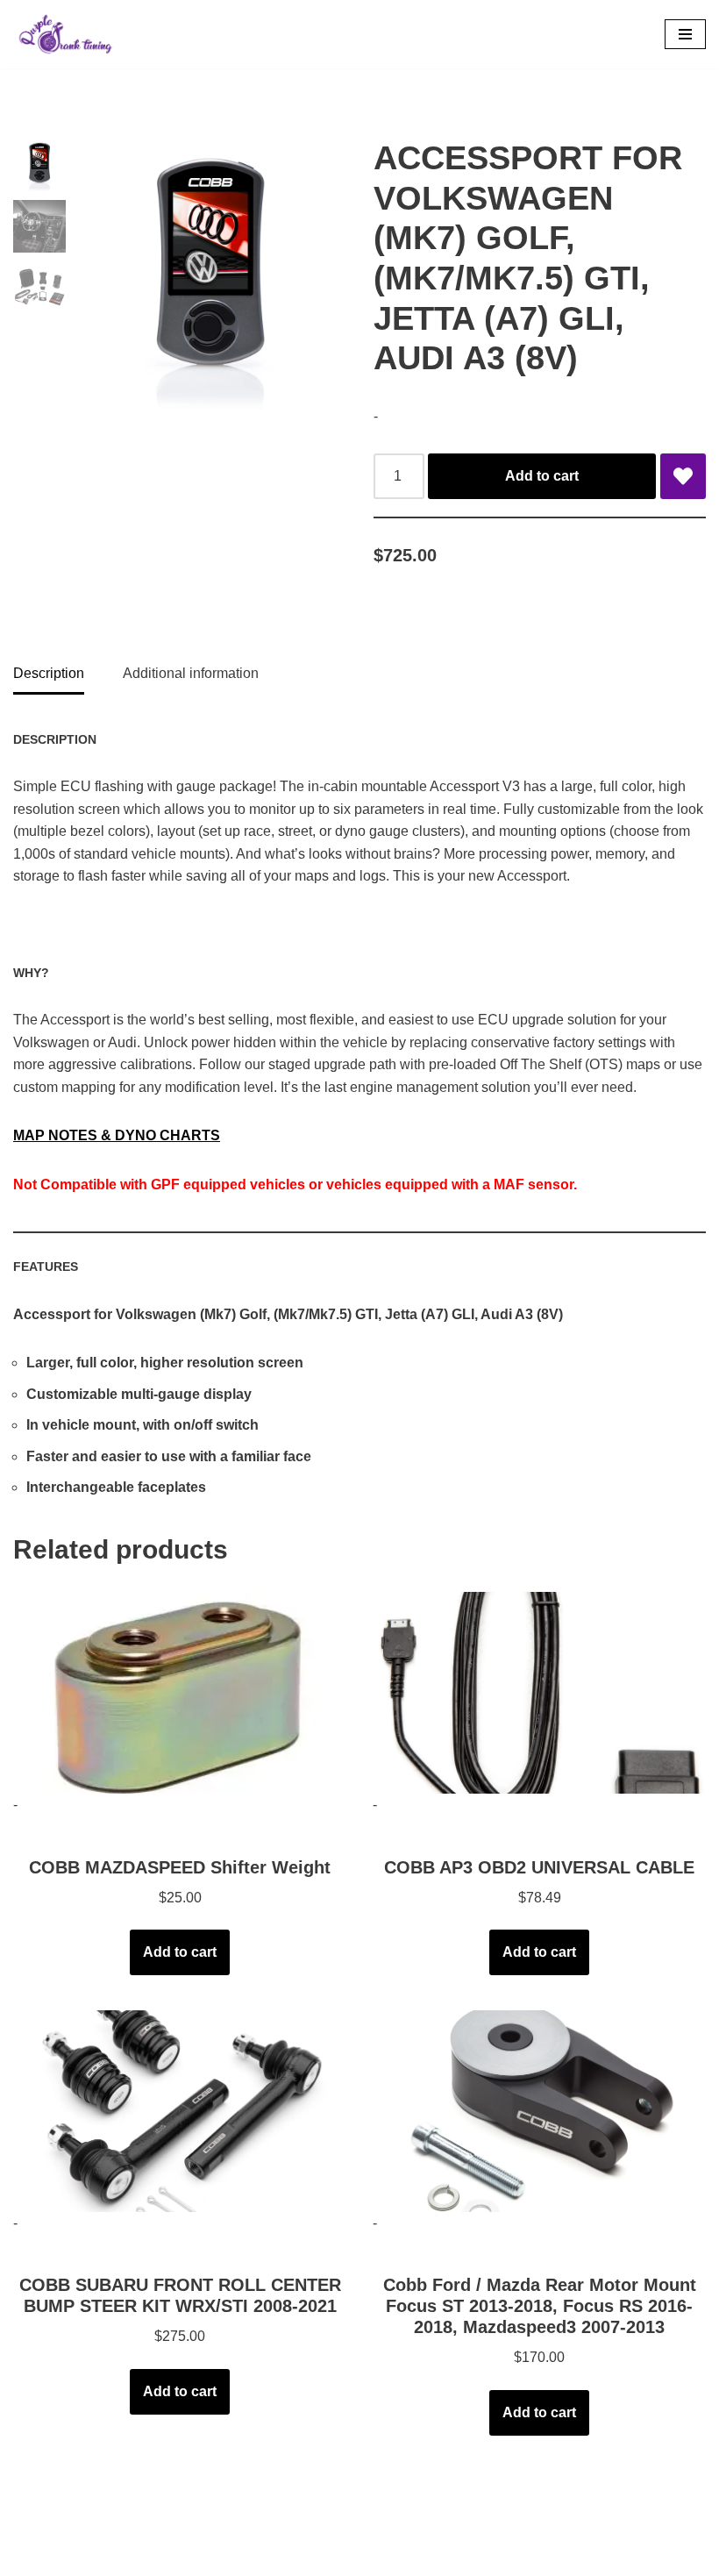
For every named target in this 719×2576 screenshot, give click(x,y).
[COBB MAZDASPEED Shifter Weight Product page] (180, 1693)
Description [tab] (49, 673)
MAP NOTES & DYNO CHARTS (117, 1135)
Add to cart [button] (180, 1952)
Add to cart (542, 476)
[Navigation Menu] (685, 34)
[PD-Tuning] (66, 34)
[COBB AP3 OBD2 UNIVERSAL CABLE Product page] (539, 1693)
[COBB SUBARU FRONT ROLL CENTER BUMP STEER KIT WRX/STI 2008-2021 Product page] (180, 2111)
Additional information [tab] (191, 673)
